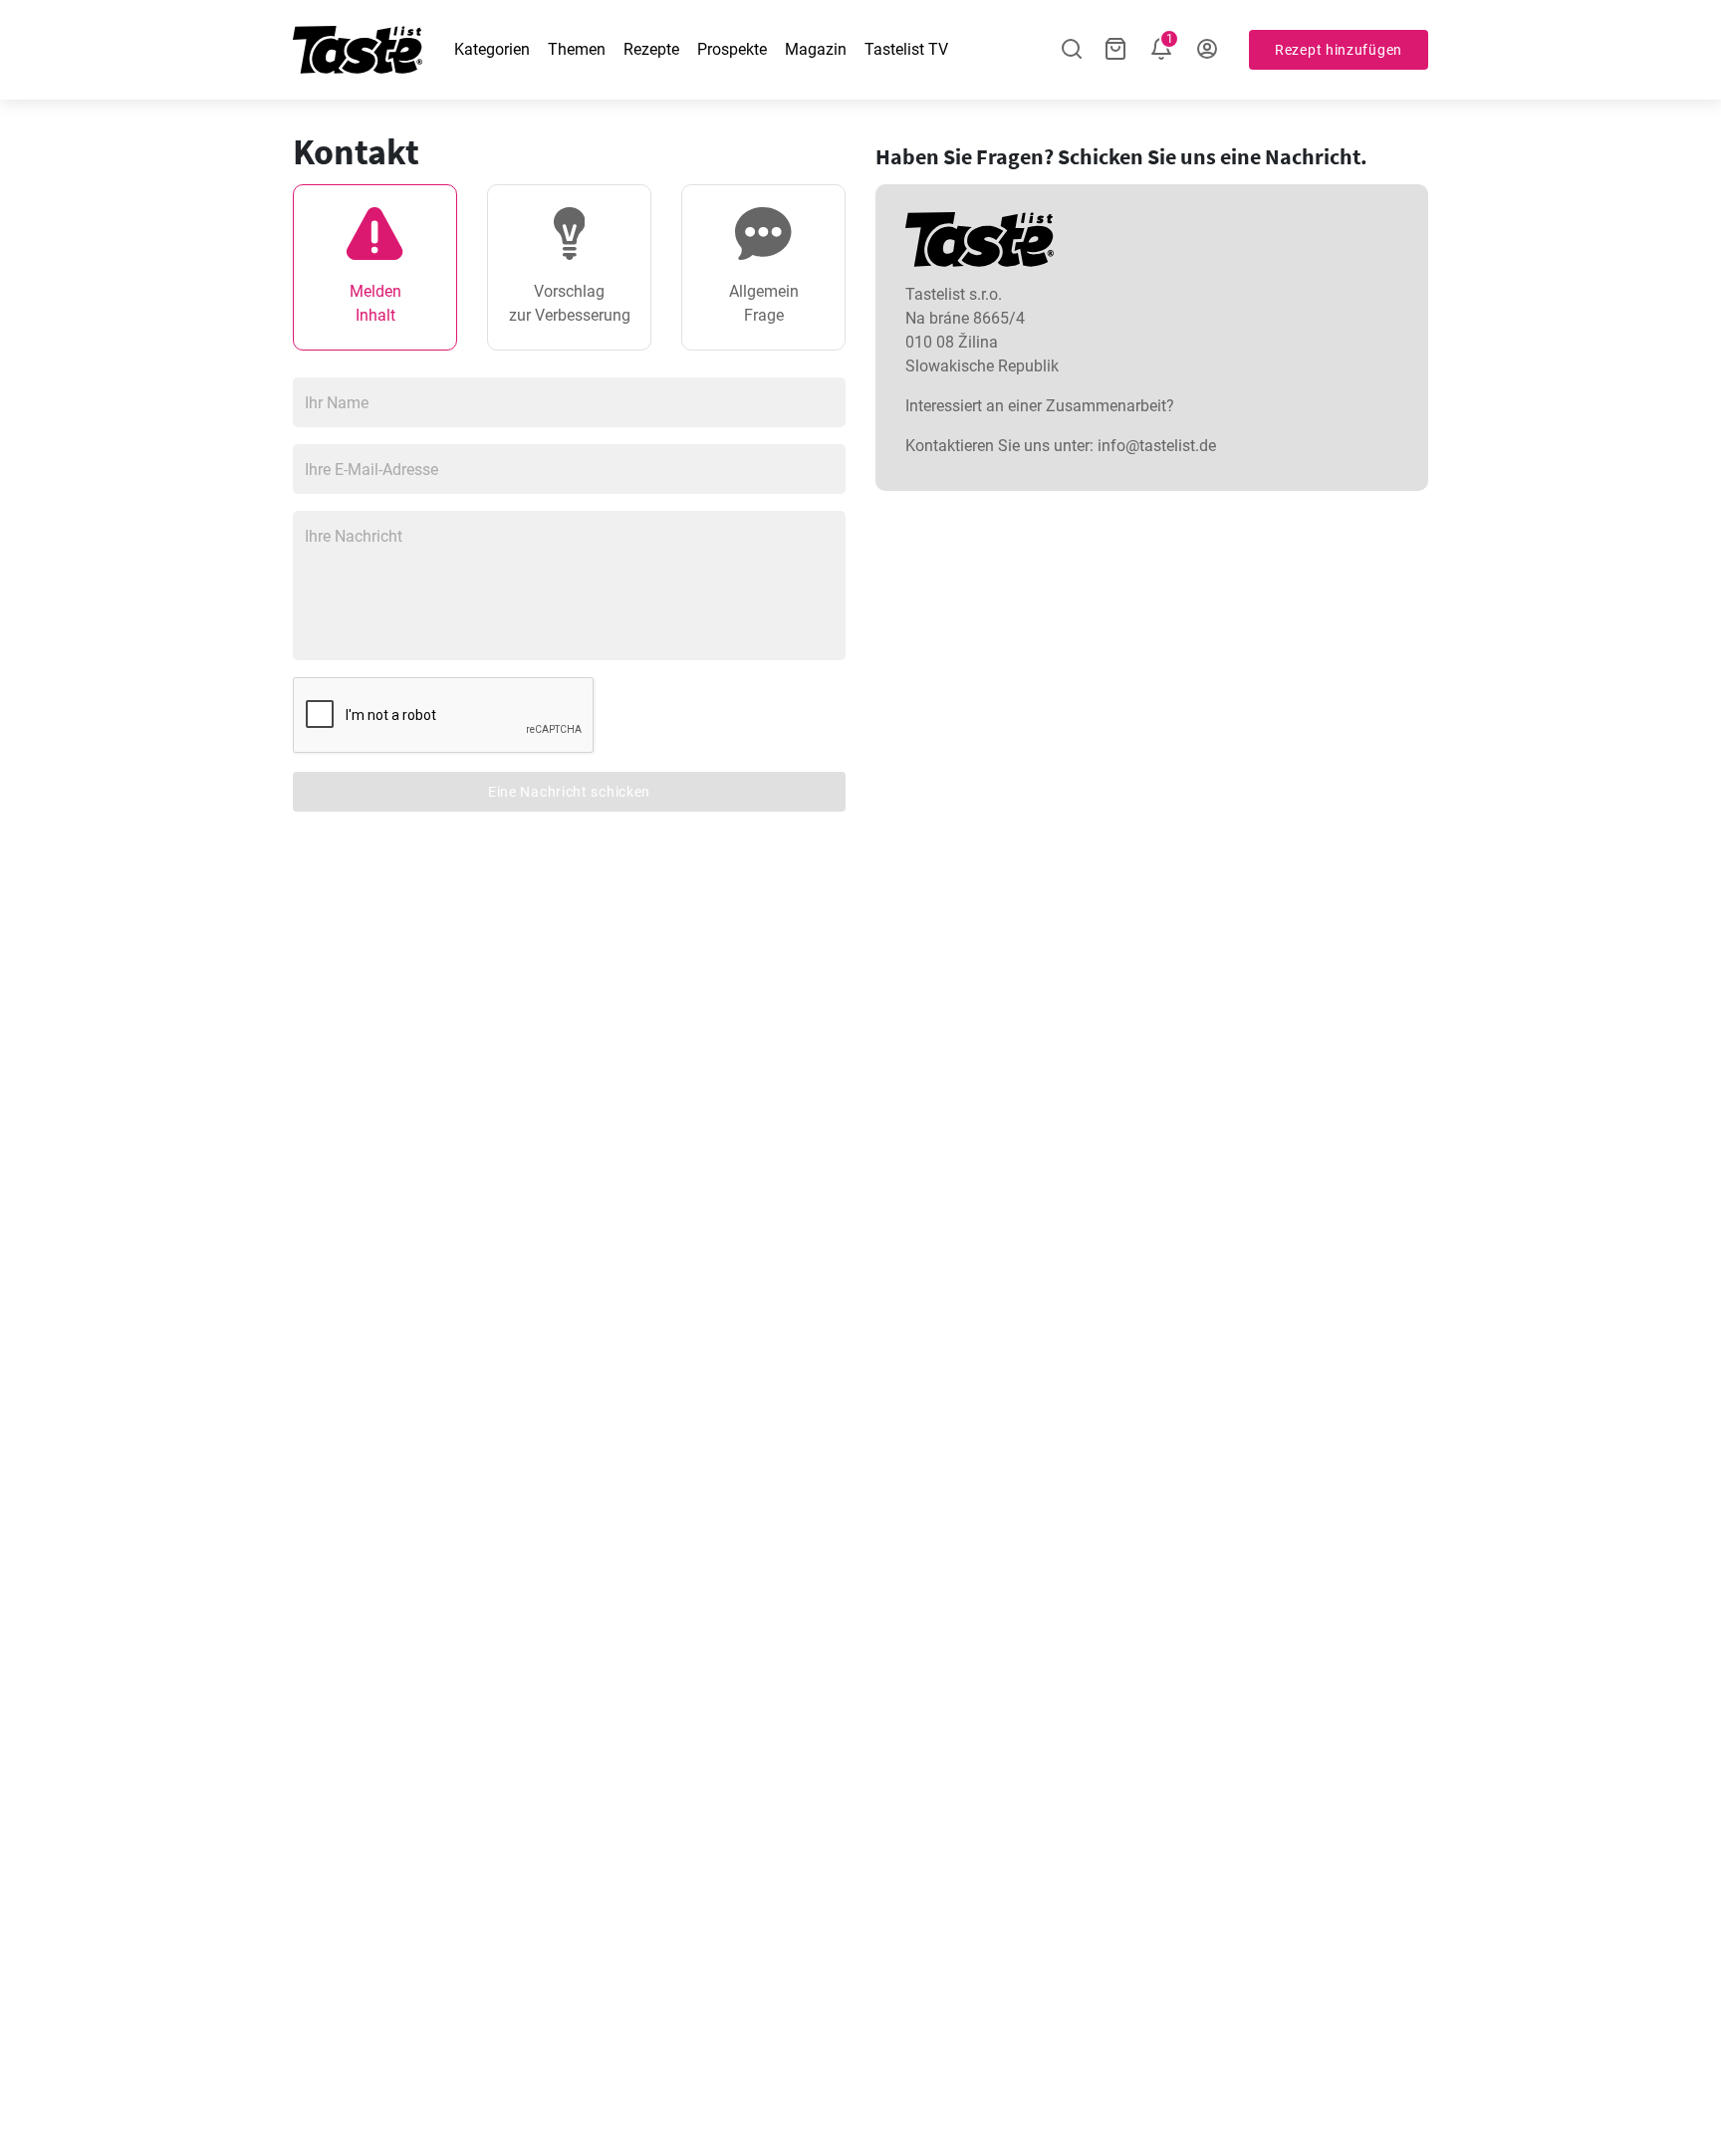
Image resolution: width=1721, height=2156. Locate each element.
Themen (577, 49)
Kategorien (492, 49)
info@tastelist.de (1157, 446)
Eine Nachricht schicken (569, 792)
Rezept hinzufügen (1339, 50)
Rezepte (651, 49)
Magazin (816, 49)
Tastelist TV (906, 49)
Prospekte (732, 49)
